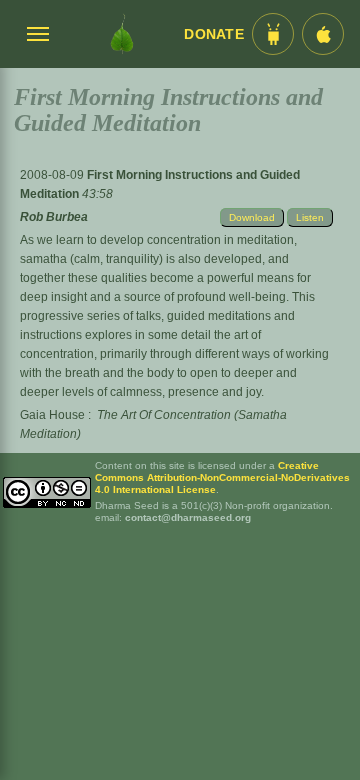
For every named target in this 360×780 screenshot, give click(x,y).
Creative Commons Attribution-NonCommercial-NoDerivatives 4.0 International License (222, 477)
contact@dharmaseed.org (188, 517)
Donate (214, 34)
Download (252, 217)
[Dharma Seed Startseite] (122, 34)
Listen (310, 217)
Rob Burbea (54, 217)
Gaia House (52, 415)
